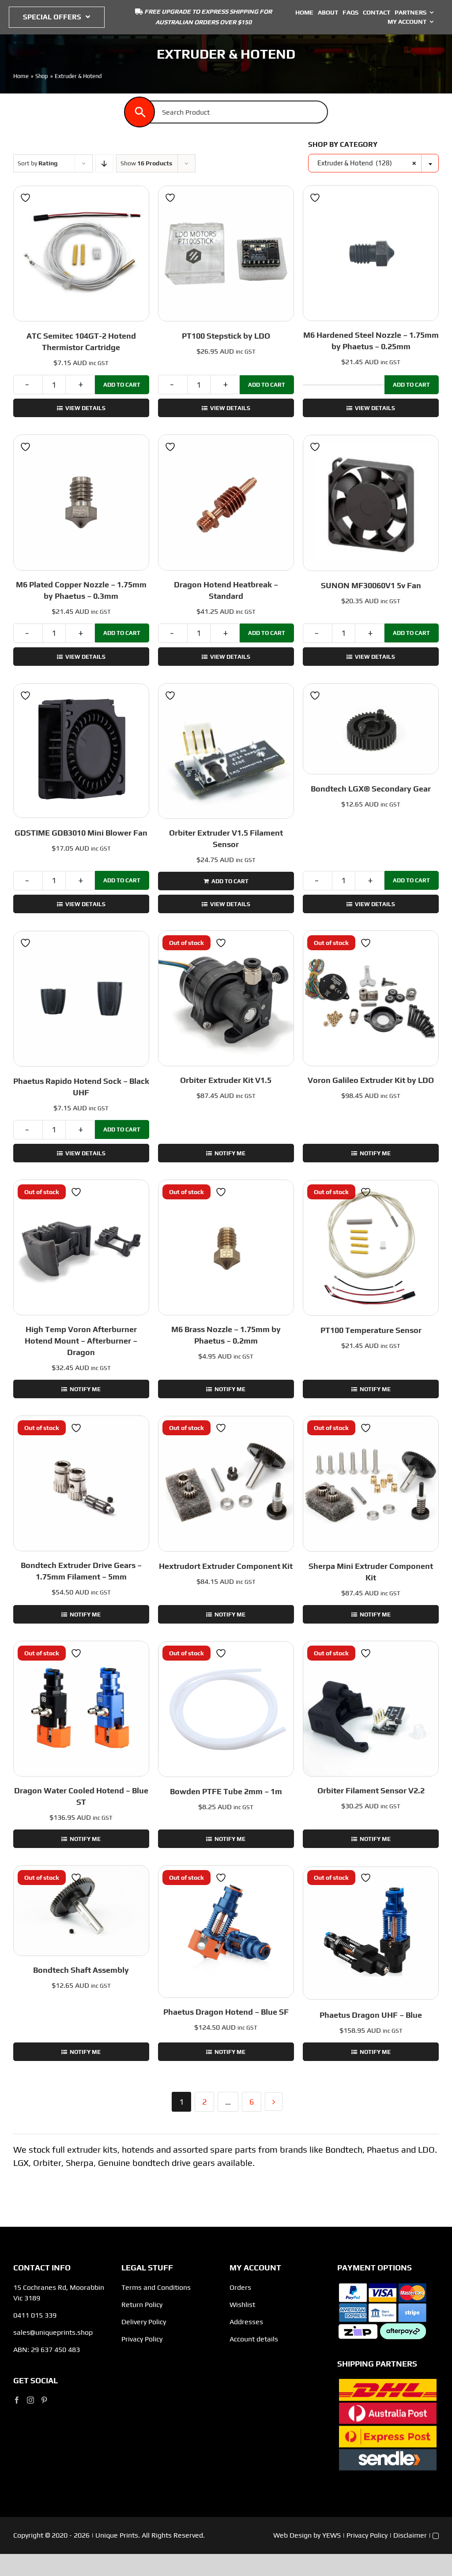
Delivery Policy (144, 2322)
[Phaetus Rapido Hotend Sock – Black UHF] (81, 999)
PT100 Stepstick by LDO (226, 336)
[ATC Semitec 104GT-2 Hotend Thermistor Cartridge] (81, 254)
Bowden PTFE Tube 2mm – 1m (226, 1791)
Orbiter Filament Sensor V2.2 (371, 1790)
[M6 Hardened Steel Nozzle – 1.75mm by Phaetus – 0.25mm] (371, 253)
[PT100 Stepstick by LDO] (226, 254)
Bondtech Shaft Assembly (81, 1970)
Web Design (292, 2535)
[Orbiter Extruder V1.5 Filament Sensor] (226, 751)
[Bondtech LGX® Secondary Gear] (371, 729)
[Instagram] (30, 2400)
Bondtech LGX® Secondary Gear (371, 789)
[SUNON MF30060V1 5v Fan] (371, 503)
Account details (254, 2339)
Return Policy (142, 2305)
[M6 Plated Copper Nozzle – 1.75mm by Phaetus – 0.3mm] (81, 502)
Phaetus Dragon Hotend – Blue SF (226, 2012)
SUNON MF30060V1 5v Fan (371, 585)
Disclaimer (410, 2535)
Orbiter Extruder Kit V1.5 (226, 1080)
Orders (240, 2287)
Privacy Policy (142, 2339)
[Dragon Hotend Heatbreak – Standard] (226, 502)
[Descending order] (104, 163)
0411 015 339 (35, 2315)
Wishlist (242, 2305)
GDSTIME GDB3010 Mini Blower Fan (81, 833)
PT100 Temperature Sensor (371, 1330)
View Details (85, 408)
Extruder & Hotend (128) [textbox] (367, 163)
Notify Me (230, 1153)
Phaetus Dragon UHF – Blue (371, 2015)
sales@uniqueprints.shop (53, 2332)
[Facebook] (17, 2400)
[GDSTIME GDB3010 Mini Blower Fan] (81, 751)
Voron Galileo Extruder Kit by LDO (371, 1080)
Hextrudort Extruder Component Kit (226, 1566)
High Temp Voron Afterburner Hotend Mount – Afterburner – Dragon (81, 1341)
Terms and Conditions (156, 2287)
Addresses (246, 2322)
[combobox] (373, 163)
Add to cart (122, 385)
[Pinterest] (44, 2400)
